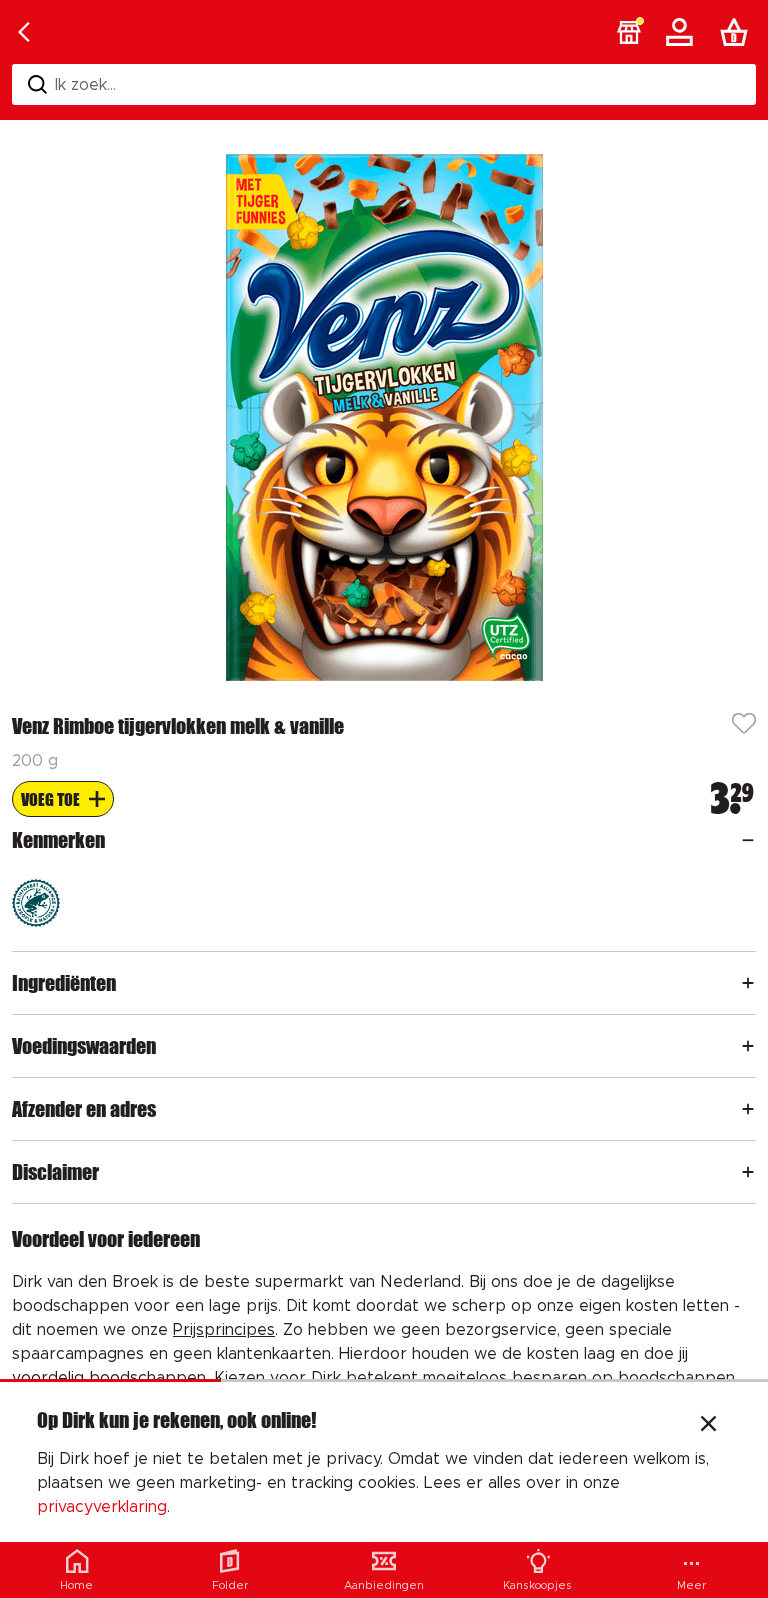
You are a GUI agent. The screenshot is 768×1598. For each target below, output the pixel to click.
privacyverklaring (102, 1507)
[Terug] (24, 32)
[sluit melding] (708, 1426)
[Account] (683, 32)
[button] (629, 32)
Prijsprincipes (224, 1330)
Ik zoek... (85, 85)
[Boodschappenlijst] (738, 32)
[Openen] (748, 840)
